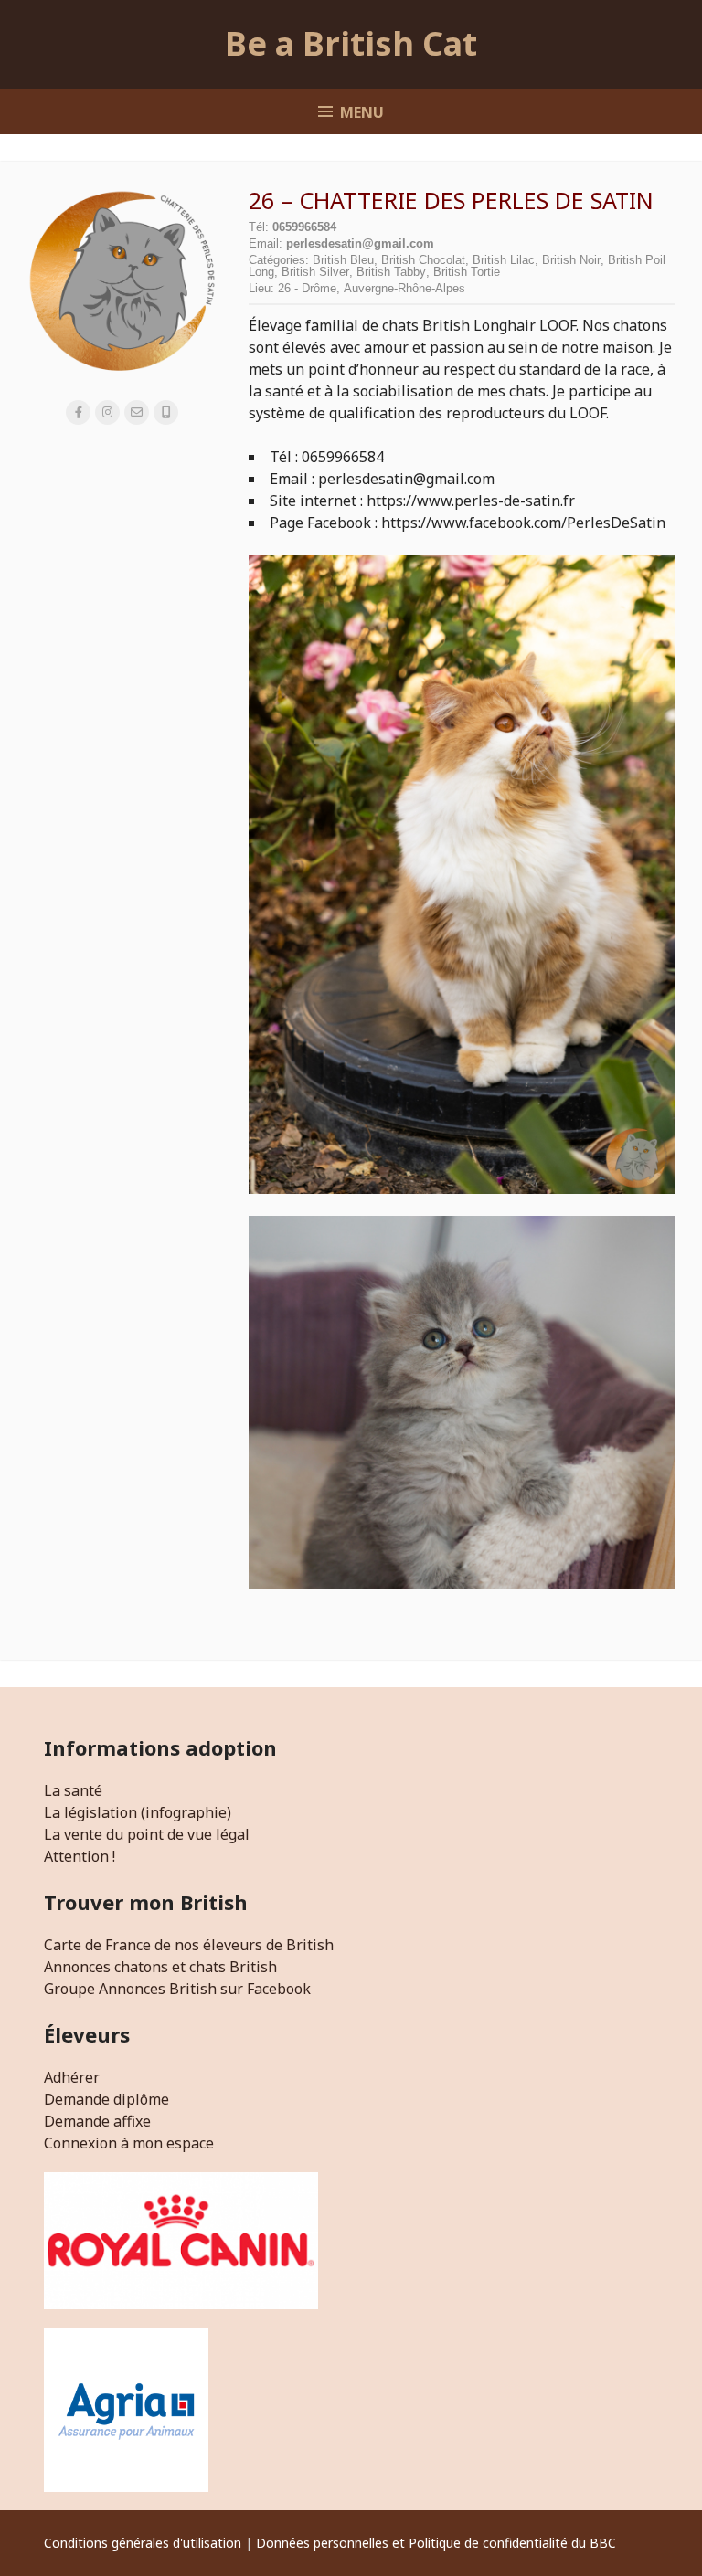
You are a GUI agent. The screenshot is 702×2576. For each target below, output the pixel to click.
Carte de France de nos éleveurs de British (189, 1945)
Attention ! (80, 1856)
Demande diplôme (106, 2099)
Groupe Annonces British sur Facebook (177, 1989)
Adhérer (72, 2077)
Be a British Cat (351, 43)
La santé (73, 1790)
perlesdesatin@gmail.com (360, 243)
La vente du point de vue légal (147, 1834)
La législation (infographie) (138, 1812)
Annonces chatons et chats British (160, 1967)
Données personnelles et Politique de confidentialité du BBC (436, 2543)
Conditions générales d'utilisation (143, 2543)
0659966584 (304, 227)
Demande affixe (97, 2121)
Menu (362, 112)
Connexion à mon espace (129, 2143)
